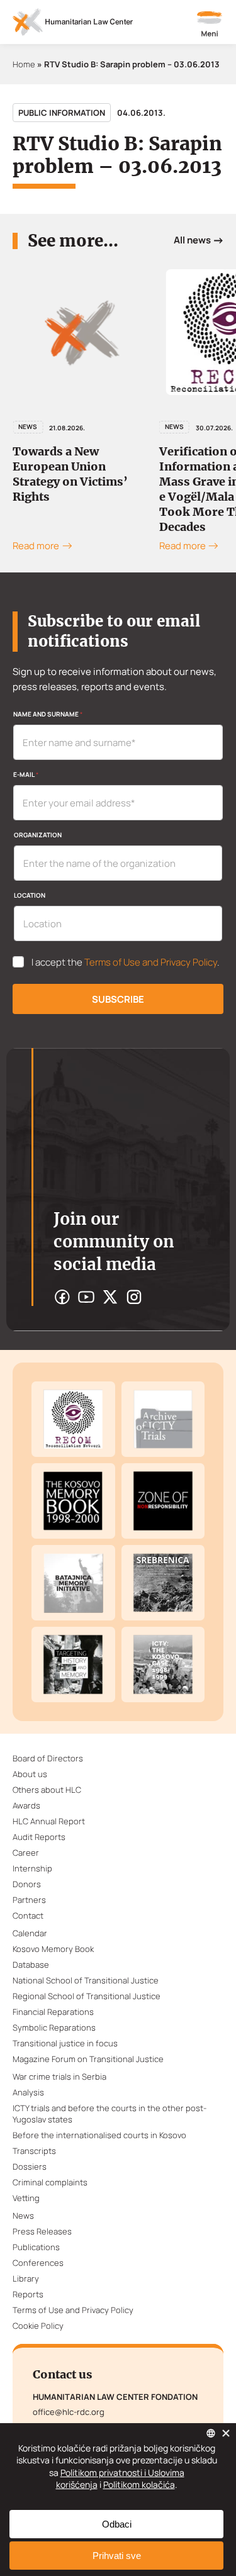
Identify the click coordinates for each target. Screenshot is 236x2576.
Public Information (62, 113)
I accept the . (126, 962)
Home (24, 64)
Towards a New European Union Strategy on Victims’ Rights (70, 474)
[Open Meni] (210, 25)
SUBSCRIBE (118, 999)
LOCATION (30, 895)
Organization (38, 835)
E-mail (26, 774)
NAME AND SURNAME (48, 714)
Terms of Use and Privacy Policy (151, 962)
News (28, 427)
